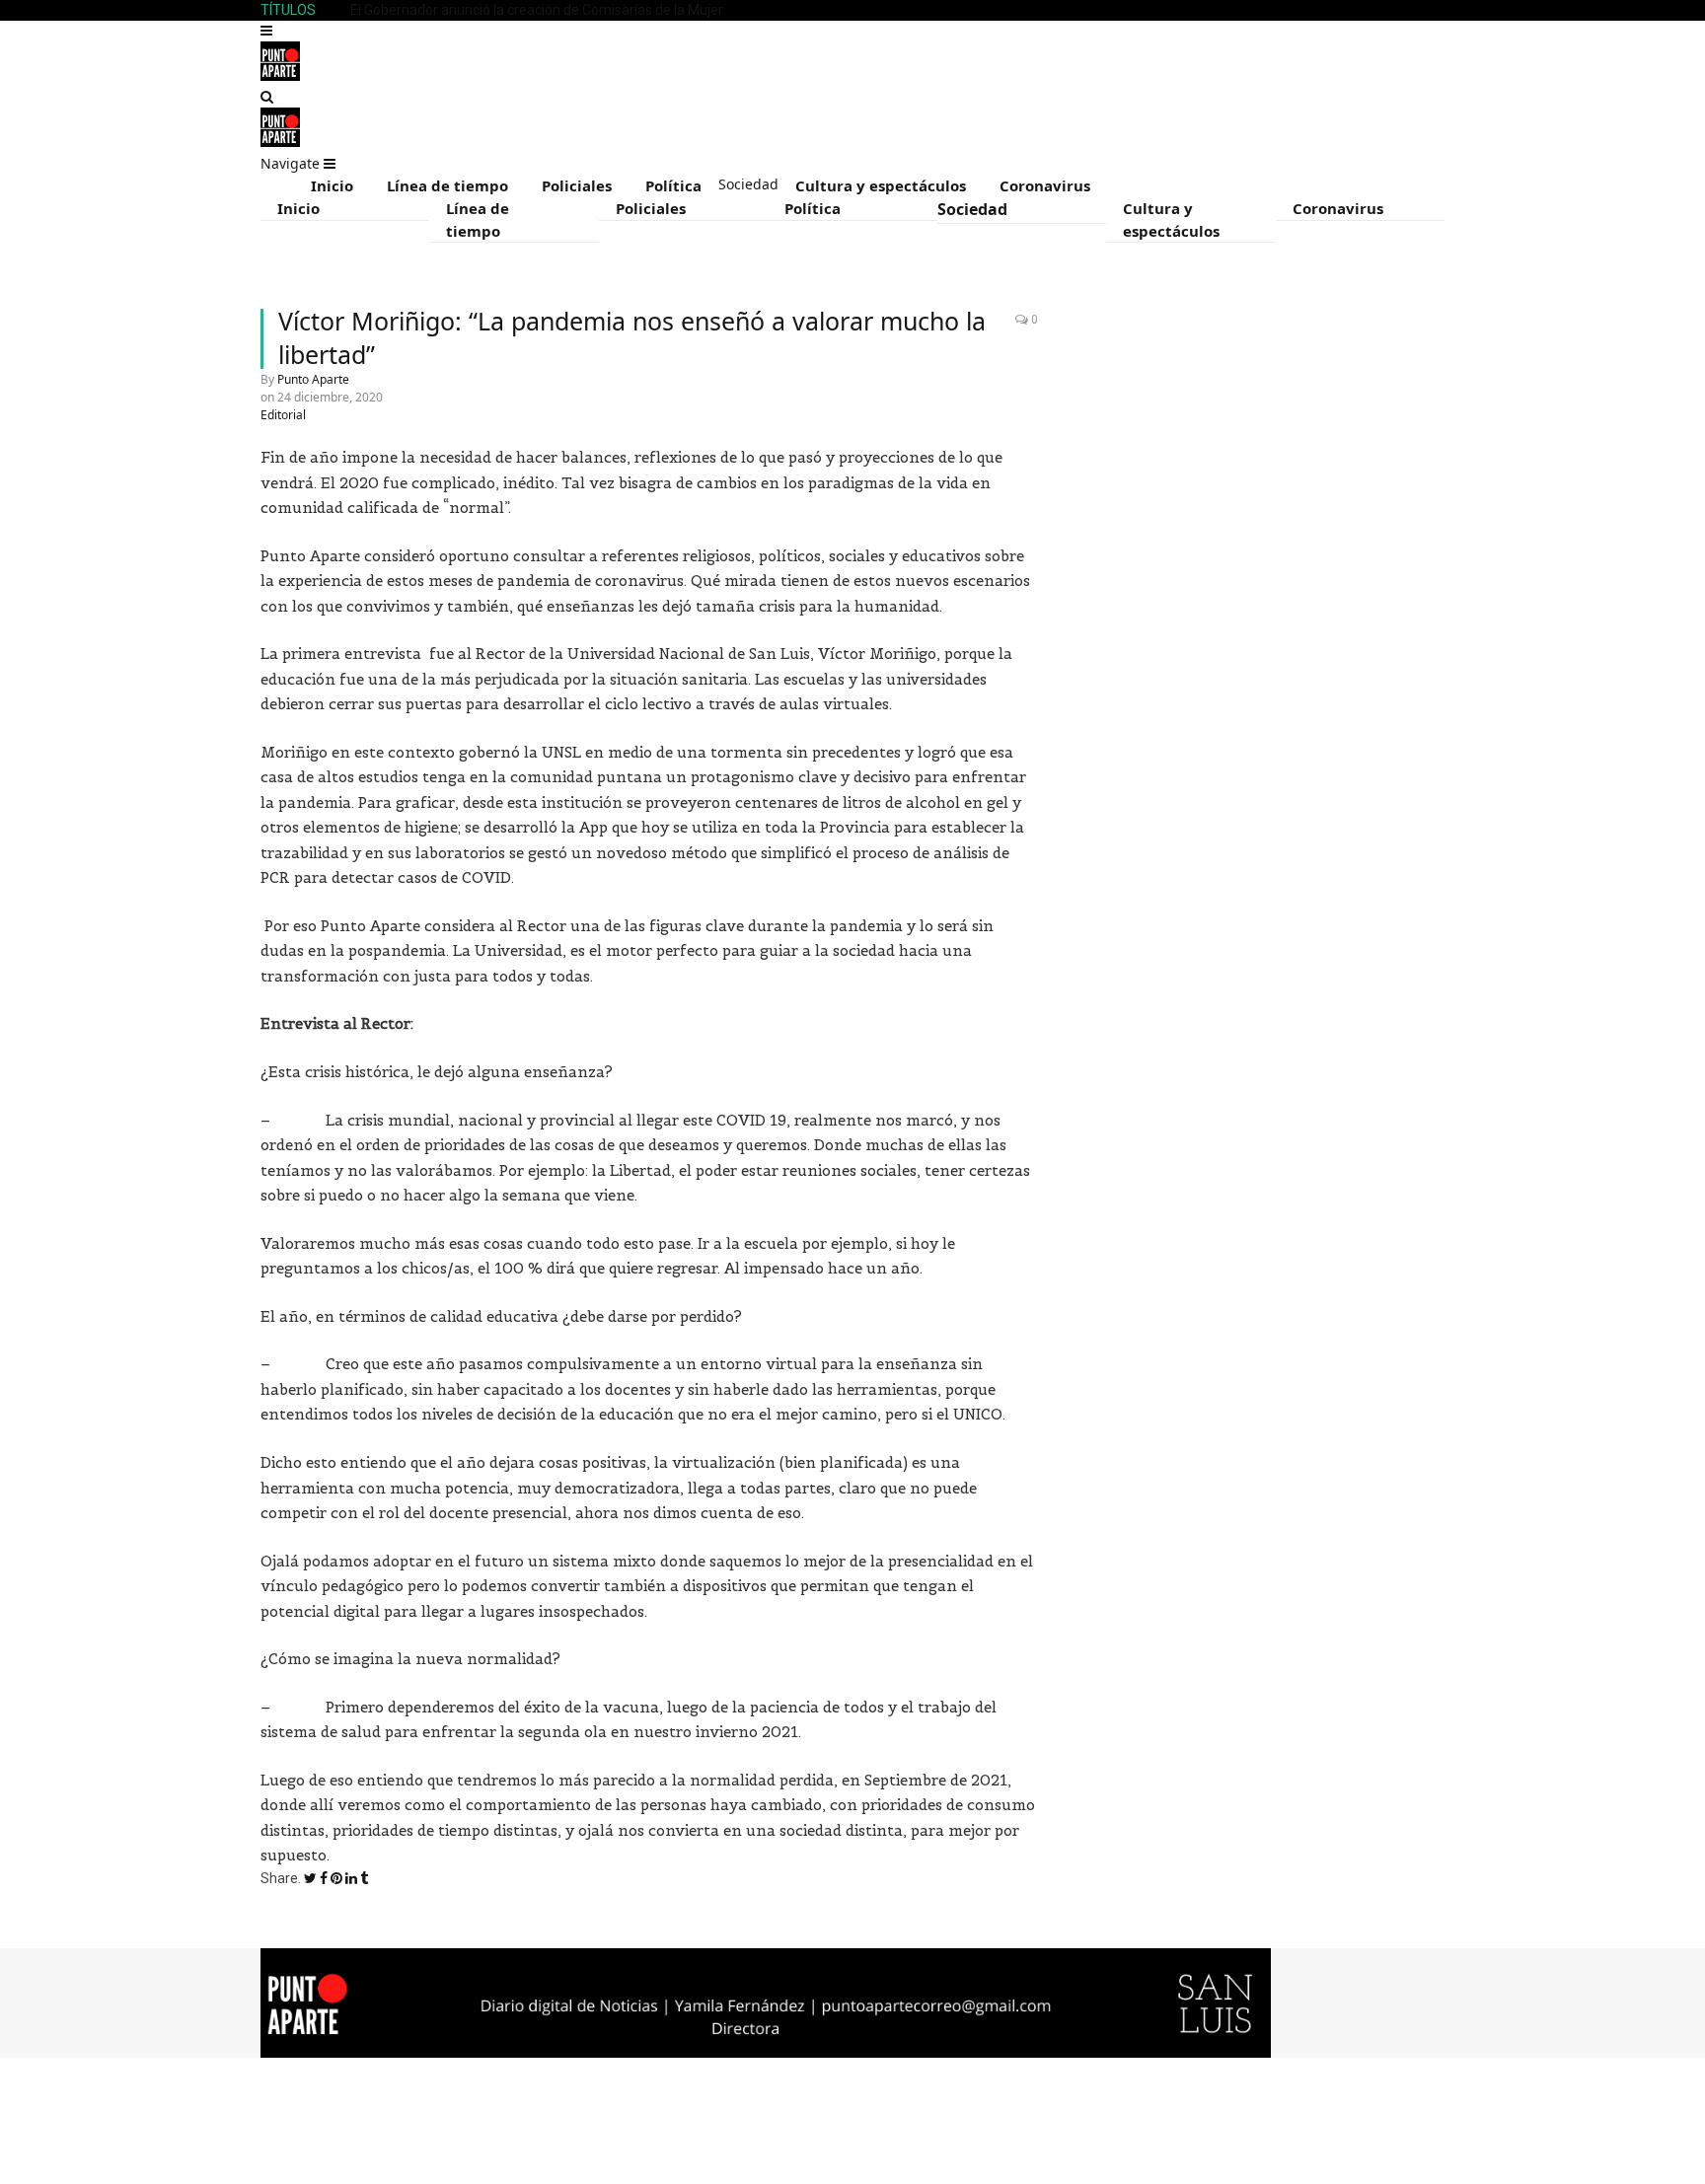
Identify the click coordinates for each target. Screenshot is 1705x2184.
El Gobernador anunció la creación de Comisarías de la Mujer (537, 10)
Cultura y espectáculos (881, 185)
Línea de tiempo (447, 185)
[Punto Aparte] (280, 76)
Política (673, 185)
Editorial (283, 415)
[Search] (267, 97)
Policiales (577, 185)
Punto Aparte (313, 379)
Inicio (332, 185)
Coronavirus (1045, 185)
